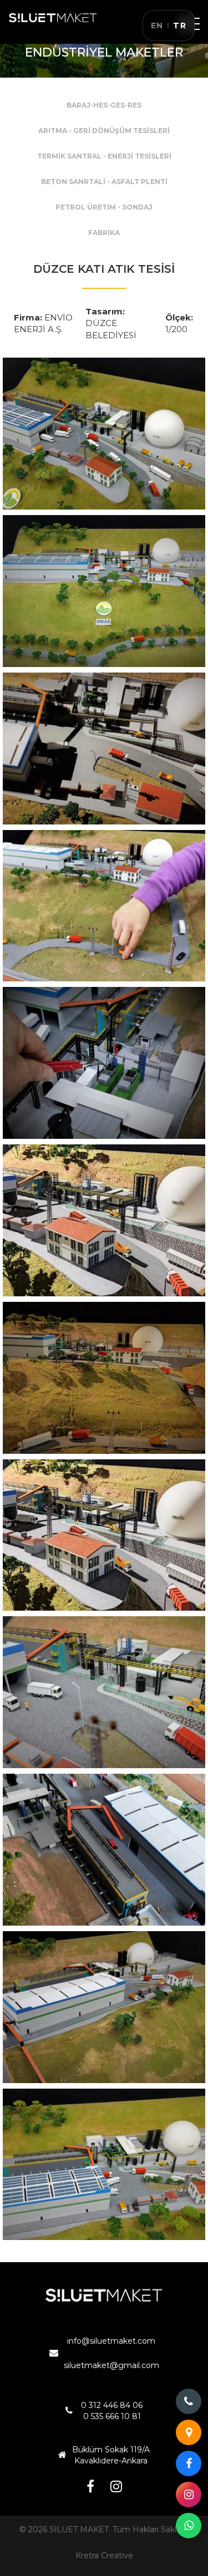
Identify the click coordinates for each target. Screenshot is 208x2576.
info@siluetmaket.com (111, 2341)
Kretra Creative (104, 2555)
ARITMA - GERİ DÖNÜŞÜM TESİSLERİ (104, 131)
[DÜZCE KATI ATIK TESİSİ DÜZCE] (104, 434)
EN (157, 26)
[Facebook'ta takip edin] (189, 2463)
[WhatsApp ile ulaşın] (189, 2526)
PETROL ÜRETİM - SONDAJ (104, 207)
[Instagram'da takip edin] (189, 2494)
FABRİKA (104, 233)
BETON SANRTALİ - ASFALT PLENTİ (104, 182)
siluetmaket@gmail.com (111, 2365)
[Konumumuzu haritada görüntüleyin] (189, 2432)
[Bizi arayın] (189, 2401)
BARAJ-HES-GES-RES (104, 105)
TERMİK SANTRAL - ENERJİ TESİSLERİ (104, 156)
